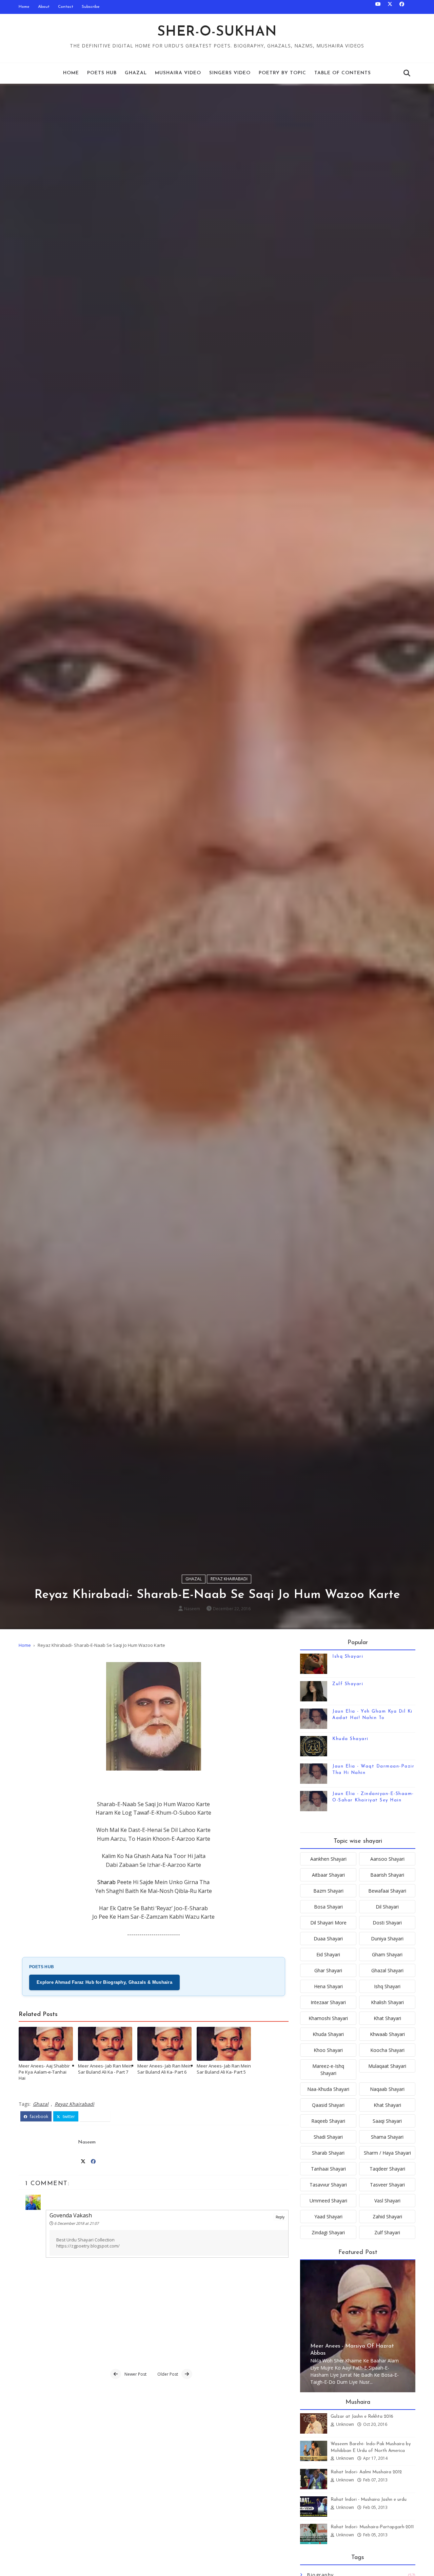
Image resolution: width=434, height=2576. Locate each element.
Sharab (107, 1882)
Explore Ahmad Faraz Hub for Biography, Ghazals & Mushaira (104, 1982)
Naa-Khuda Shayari (328, 2089)
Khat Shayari (387, 2018)
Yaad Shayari (328, 2216)
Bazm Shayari (328, 1891)
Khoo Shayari (328, 2050)
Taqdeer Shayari (387, 2169)
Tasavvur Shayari (328, 2185)
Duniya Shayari (387, 1939)
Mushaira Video (178, 73)
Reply (280, 2217)
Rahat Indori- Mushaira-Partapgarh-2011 (372, 2527)
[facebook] (402, 7)
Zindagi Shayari (328, 2232)
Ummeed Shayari (328, 2201)
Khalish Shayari (387, 2002)
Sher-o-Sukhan (217, 32)
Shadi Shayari (328, 2137)
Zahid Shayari (387, 2216)
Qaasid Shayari (328, 2105)
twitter (68, 2116)
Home (24, 7)
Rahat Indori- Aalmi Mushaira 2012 (366, 2472)
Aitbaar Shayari (328, 1875)
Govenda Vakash (71, 2215)
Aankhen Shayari (328, 1859)
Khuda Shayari (350, 1739)
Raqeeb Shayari (328, 2121)
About (44, 7)
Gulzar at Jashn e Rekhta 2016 (362, 2417)
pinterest (98, 2116)
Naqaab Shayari (387, 2089)
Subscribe (91, 7)
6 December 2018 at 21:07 (76, 2223)
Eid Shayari (328, 1954)
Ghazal (136, 73)
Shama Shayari (387, 2137)
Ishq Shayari (348, 1656)
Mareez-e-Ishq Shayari (328, 2070)
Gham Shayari (387, 1954)
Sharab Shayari (328, 2153)
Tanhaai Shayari (328, 2169)
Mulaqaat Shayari (387, 2066)
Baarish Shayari (387, 1875)
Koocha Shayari (387, 2050)
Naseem (192, 1609)
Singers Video (230, 73)
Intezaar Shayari (328, 2002)
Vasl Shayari (387, 2201)
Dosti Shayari (387, 1923)
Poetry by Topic (282, 73)
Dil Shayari (387, 1907)
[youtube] (378, 7)
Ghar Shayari (328, 1970)
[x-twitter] (390, 7)
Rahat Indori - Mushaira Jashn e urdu (369, 2500)
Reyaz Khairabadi (229, 1579)
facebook (38, 2116)
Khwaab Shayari (387, 2034)
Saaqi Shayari (387, 2121)
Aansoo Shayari (387, 1859)
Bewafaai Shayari (387, 1891)
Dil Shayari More (328, 1923)
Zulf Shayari (348, 1684)
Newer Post (135, 2374)
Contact (66, 7)
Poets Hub (102, 73)
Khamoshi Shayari (328, 2018)
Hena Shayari (328, 1986)
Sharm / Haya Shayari (387, 2153)
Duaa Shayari (328, 1939)
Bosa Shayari (328, 1907)
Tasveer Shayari (387, 2185)
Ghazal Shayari (387, 1970)
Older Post (168, 2374)
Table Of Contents (343, 73)
